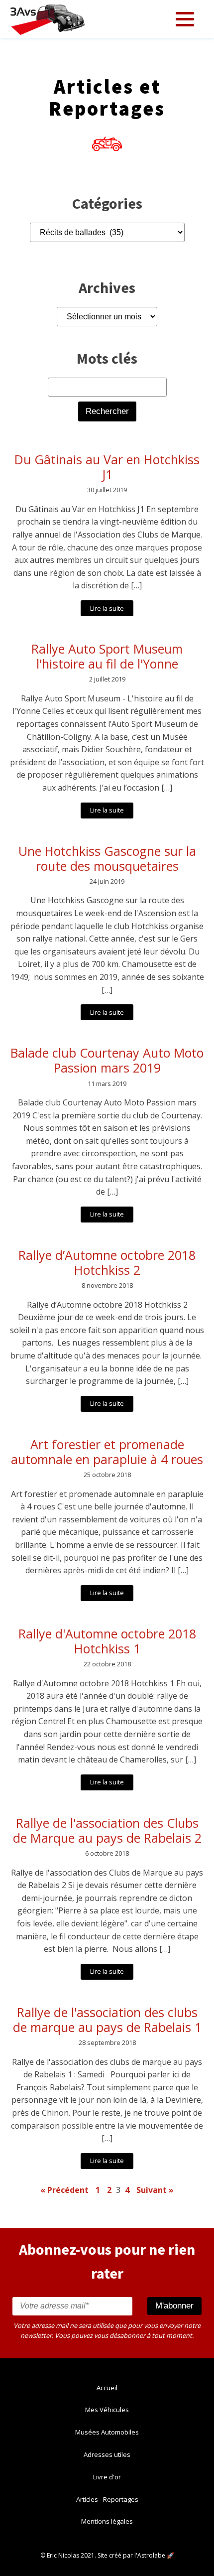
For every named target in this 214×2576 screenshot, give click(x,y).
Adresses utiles (107, 2454)
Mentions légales (107, 2521)
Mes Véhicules (107, 2410)
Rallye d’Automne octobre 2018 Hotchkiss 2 (107, 1262)
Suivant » (155, 2190)
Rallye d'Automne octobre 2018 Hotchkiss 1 (107, 1641)
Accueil (107, 2388)
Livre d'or (107, 2477)
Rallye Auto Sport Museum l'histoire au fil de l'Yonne (107, 656)
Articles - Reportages (107, 2499)
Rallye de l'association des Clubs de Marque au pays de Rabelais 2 (107, 1830)
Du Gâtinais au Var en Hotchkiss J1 (107, 467)
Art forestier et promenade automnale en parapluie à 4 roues (107, 1452)
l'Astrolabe (150, 2555)
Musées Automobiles (107, 2432)
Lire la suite (107, 608)
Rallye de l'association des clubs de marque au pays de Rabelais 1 (107, 2020)
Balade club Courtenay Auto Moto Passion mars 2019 (107, 1060)
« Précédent (64, 2190)
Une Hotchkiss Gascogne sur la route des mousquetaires (107, 858)
